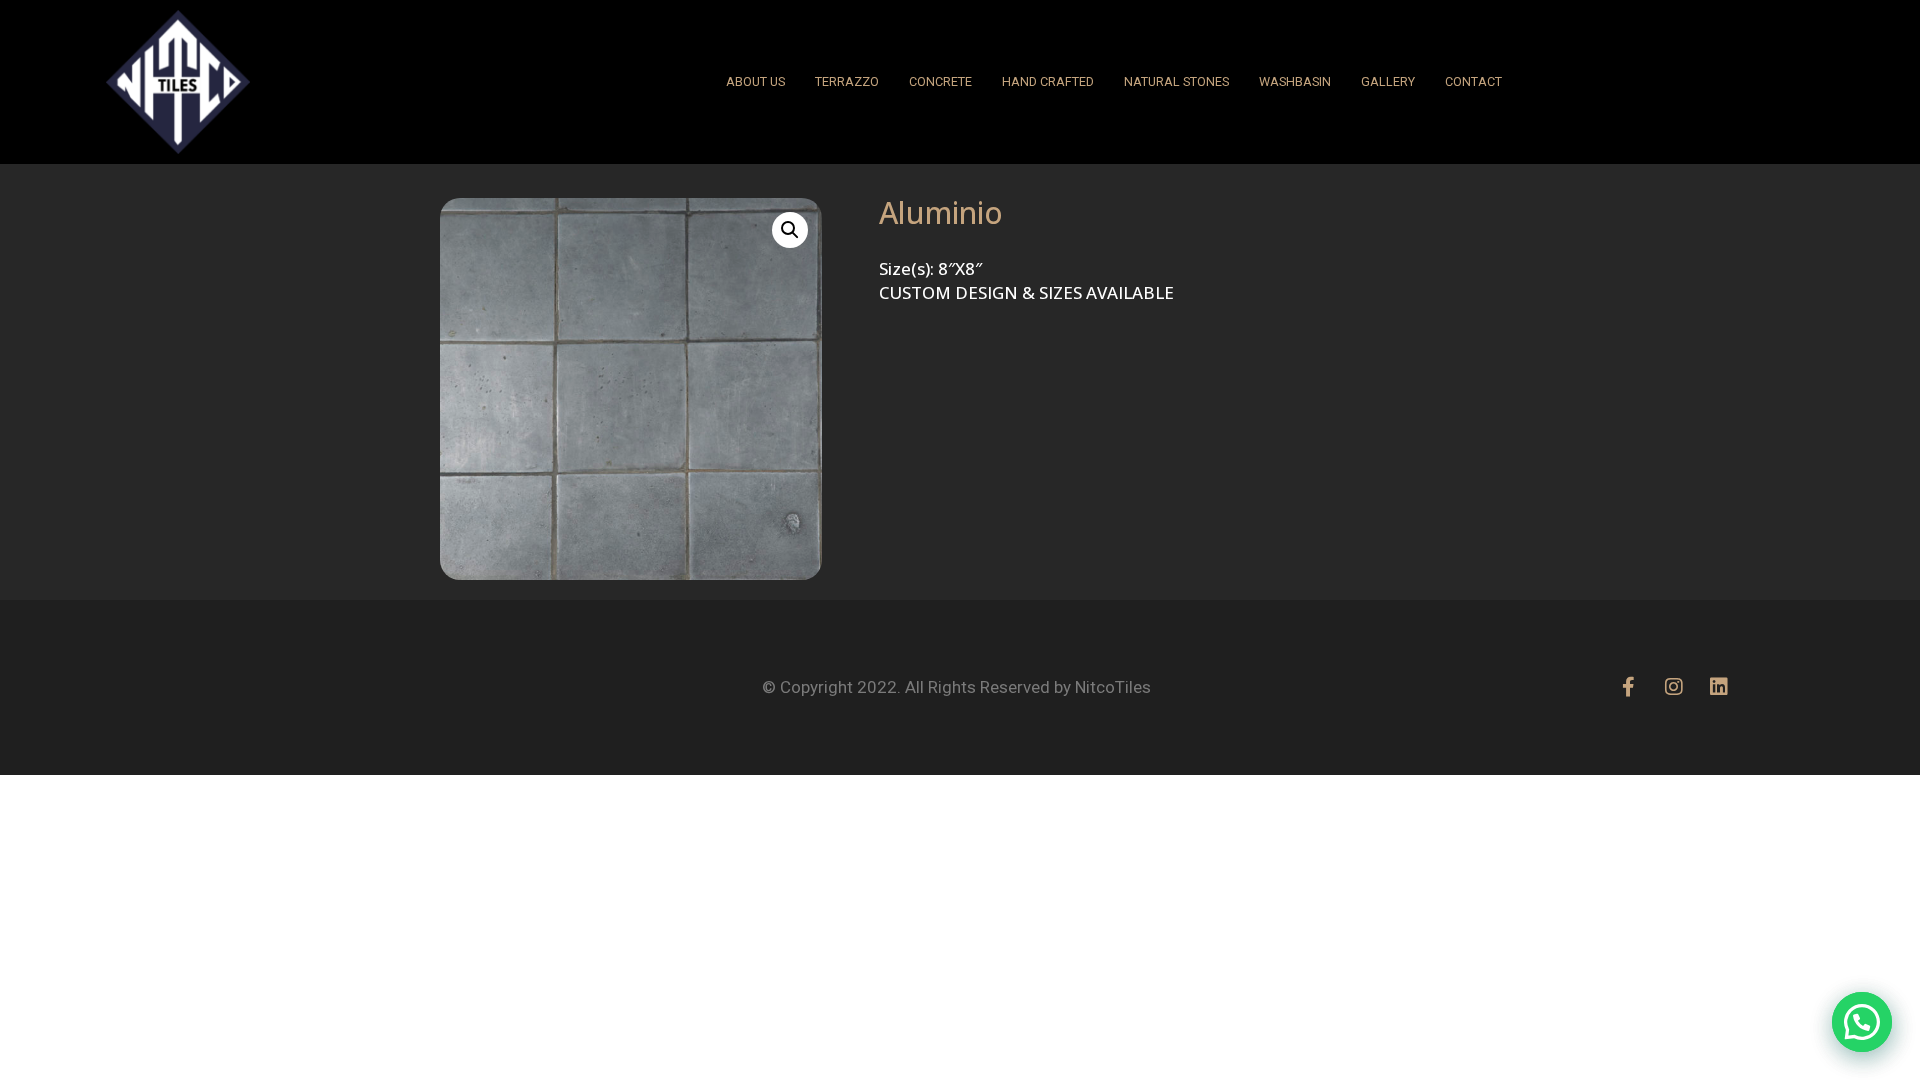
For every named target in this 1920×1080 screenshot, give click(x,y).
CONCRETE (940, 81)
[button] (790, 230)
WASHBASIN (1295, 81)
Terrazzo (847, 81)
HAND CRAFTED (1048, 81)
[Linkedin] (1719, 687)
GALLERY (1388, 81)
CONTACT (1473, 81)
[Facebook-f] (1629, 687)
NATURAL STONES (1176, 81)
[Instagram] (1674, 687)
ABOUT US (755, 81)
